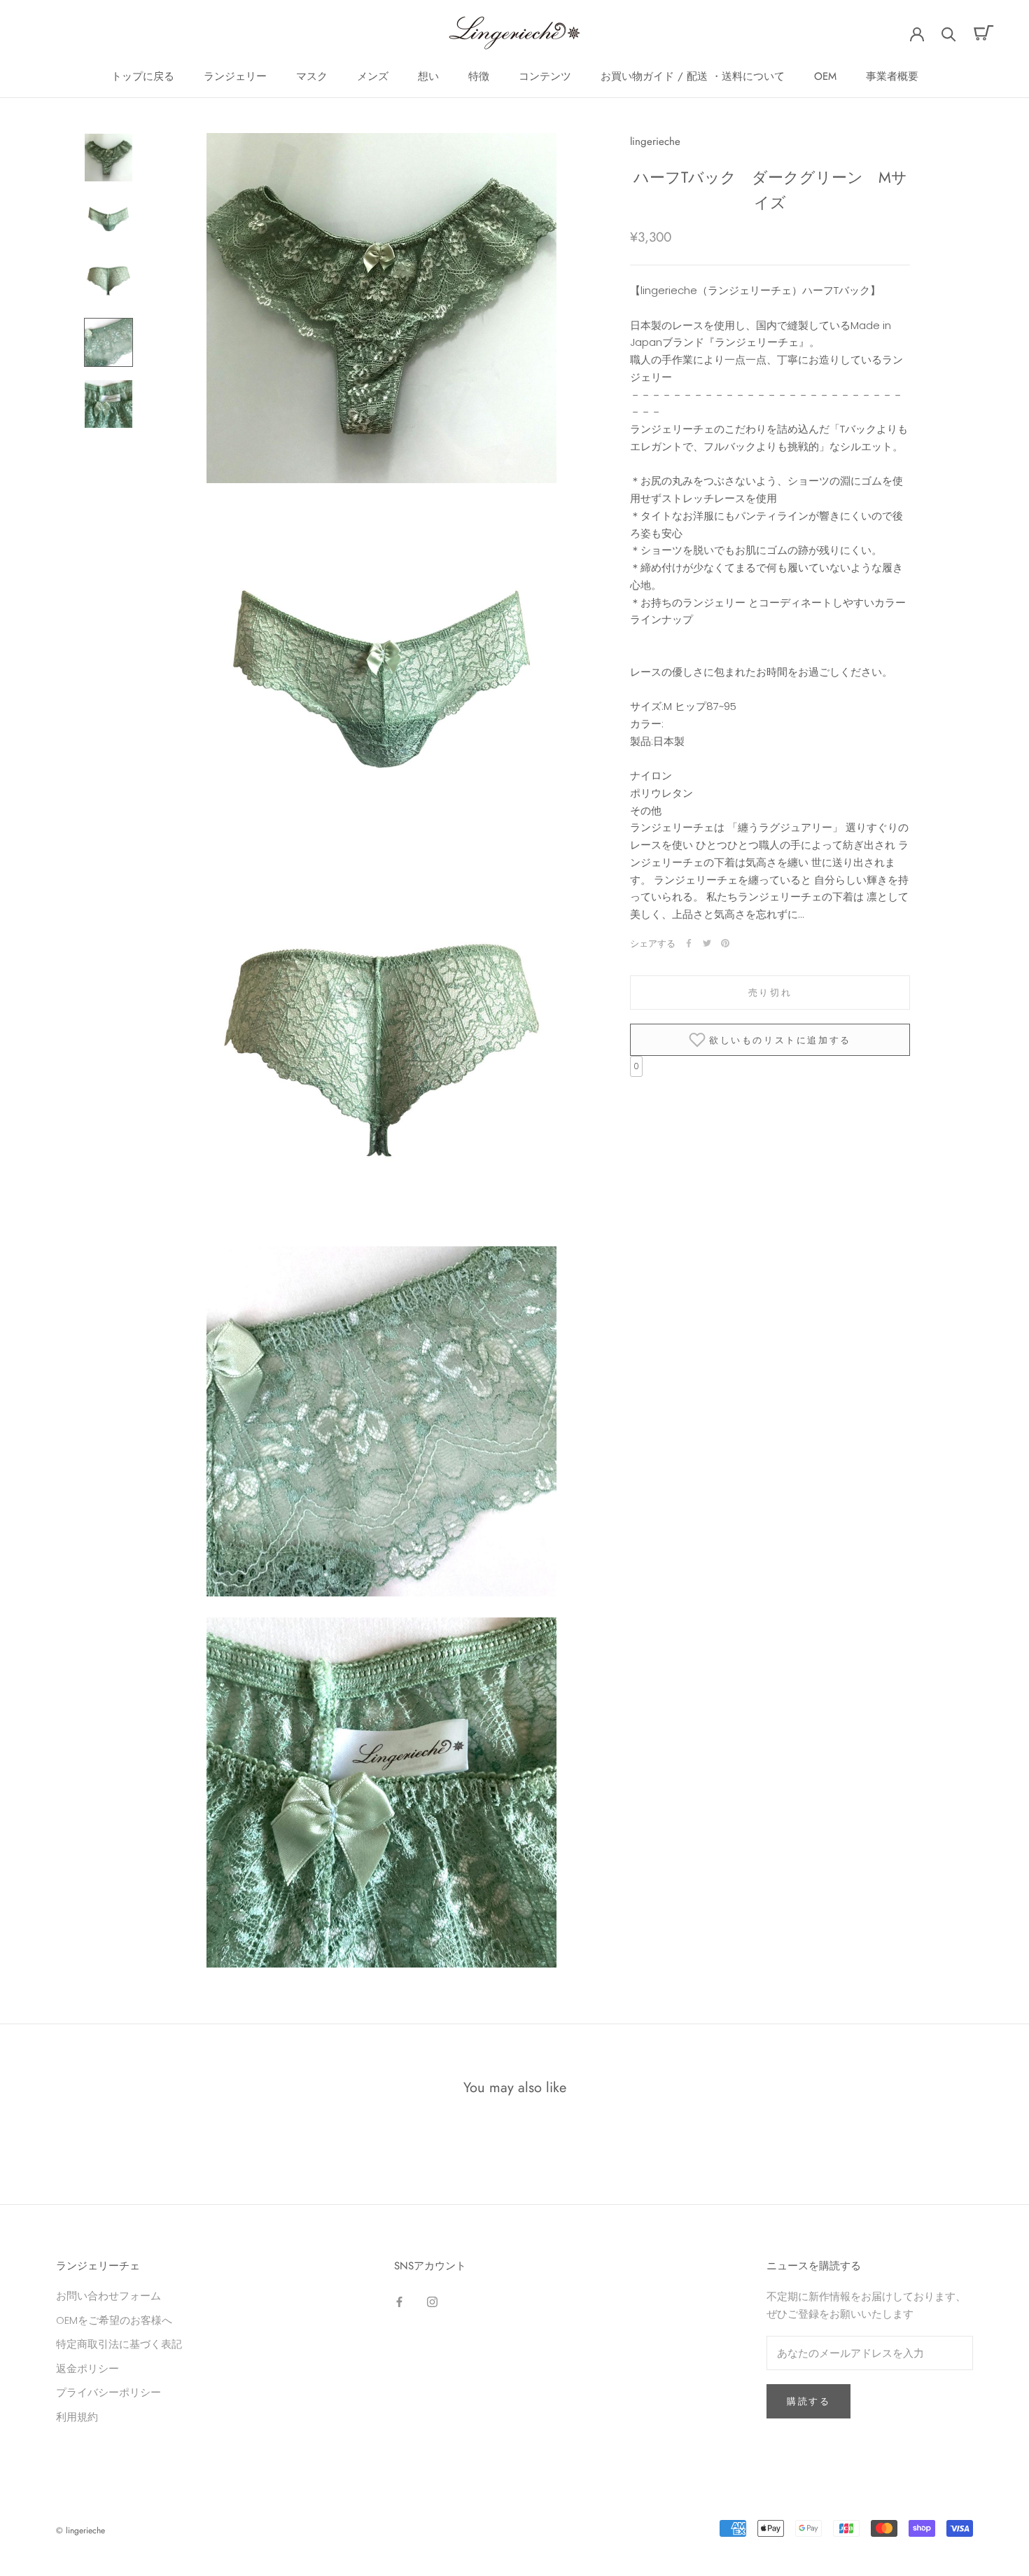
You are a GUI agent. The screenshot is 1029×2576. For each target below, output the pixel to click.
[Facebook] (689, 943)
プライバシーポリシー (108, 2392)
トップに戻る (143, 76)
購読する (808, 2401)
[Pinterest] (725, 943)
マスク (312, 76)
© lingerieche (80, 2530)
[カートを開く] (984, 33)
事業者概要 (892, 76)
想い (428, 76)
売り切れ (770, 993)
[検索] (949, 33)
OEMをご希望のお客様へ (114, 2320)
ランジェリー (235, 76)
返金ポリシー (87, 2368)
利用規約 (77, 2417)
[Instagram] (432, 2301)
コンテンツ (545, 76)
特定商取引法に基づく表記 (119, 2344)
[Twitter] (707, 943)
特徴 (479, 76)
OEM (825, 76)
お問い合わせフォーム (108, 2296)
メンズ (373, 76)
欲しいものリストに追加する (780, 1039)
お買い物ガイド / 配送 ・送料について (693, 76)
